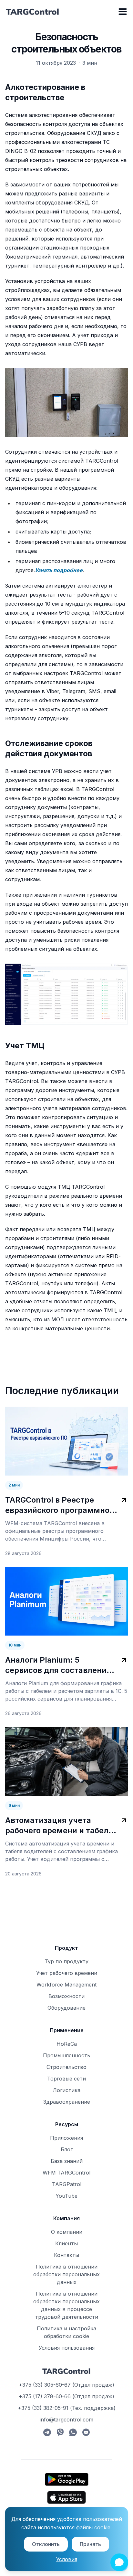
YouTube (66, 2196)
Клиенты (66, 2243)
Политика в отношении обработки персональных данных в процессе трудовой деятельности (66, 2305)
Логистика (67, 2090)
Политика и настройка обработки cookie (66, 2332)
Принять (90, 2544)
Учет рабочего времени (67, 1973)
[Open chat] (119, 2562)
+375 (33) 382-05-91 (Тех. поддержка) (67, 2408)
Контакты (66, 2255)
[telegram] (47, 2432)
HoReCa (67, 2044)
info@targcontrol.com (66, 2420)
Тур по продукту (66, 1961)
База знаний (67, 2161)
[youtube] (86, 2432)
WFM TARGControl (66, 2173)
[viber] (60, 2432)
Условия (67, 2559)
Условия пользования (67, 2348)
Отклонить (46, 2544)
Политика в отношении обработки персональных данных (66, 2274)
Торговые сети (66, 2079)
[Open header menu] (123, 12)
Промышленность (66, 2055)
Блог (67, 2149)
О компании (67, 2232)
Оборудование (66, 2008)
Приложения (66, 2138)
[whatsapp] (73, 2432)
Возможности (66, 1996)
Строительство (66, 2067)
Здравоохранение (67, 2102)
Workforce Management (66, 1985)
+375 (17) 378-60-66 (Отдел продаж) (66, 2396)
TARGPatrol (67, 2184)
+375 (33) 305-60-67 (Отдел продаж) (66, 2385)
